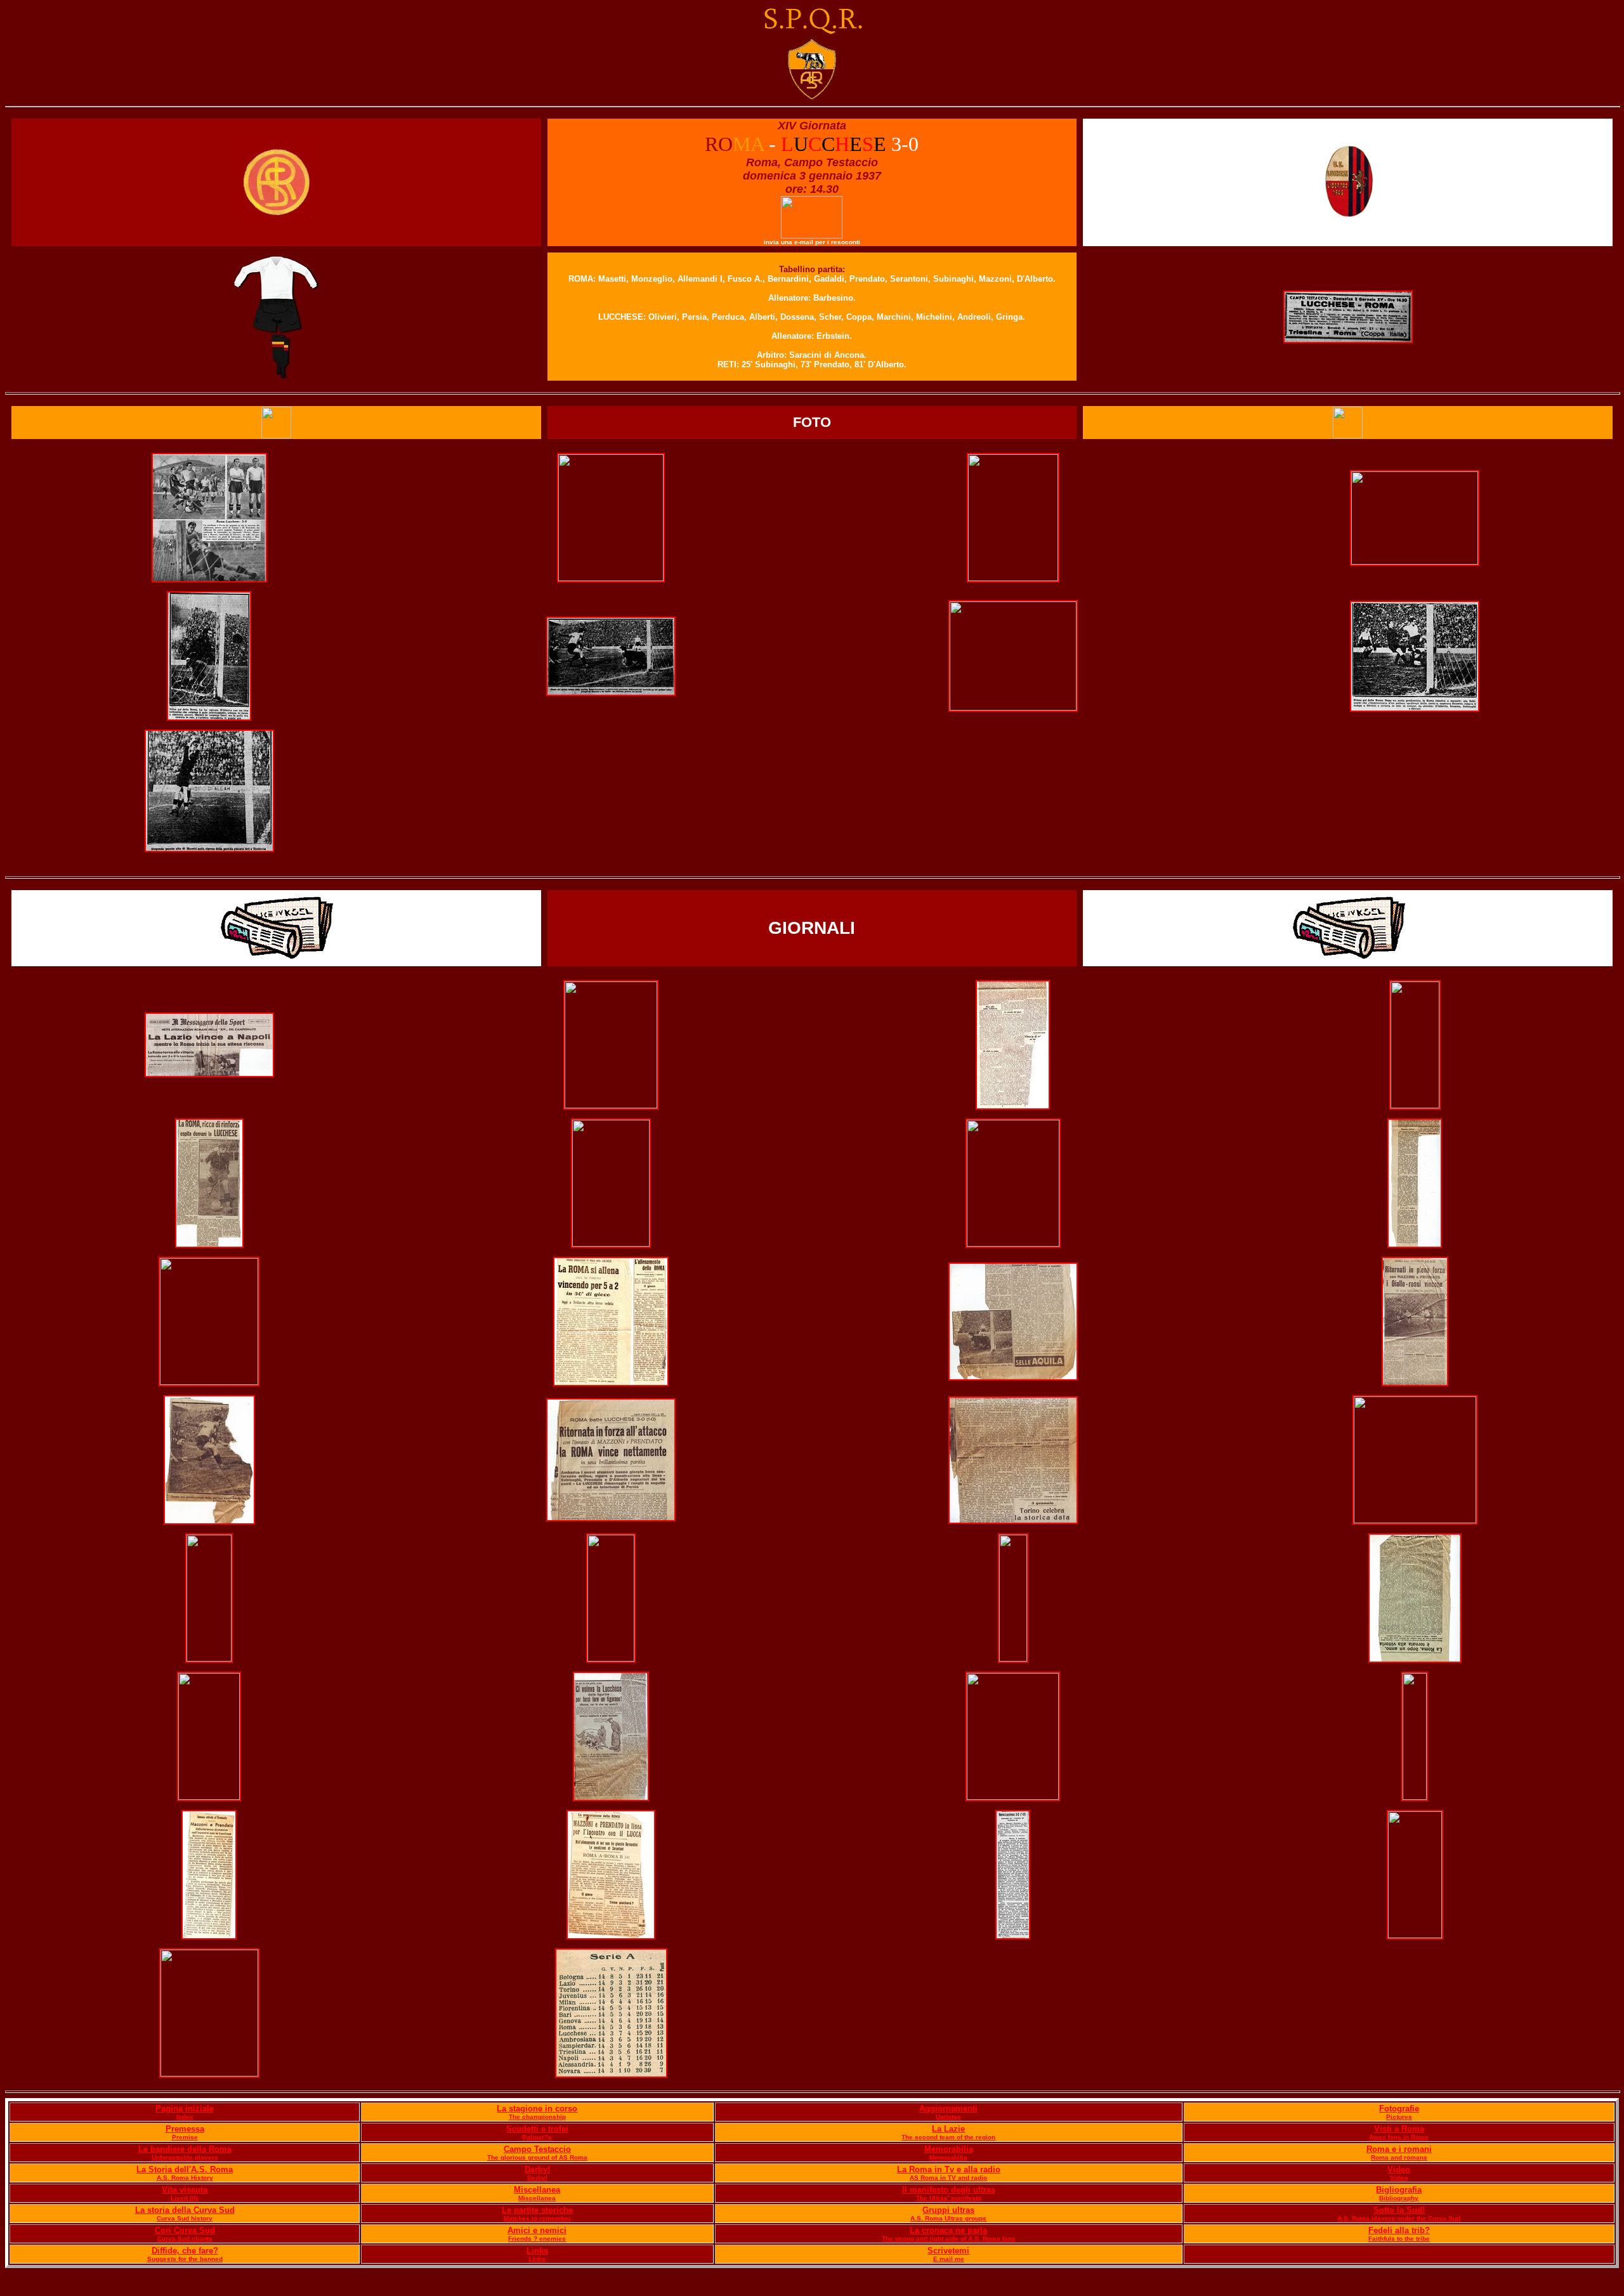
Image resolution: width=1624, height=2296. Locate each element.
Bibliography (1399, 2198)
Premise (185, 2137)
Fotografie (1399, 2109)
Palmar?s (537, 2137)
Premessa (185, 2129)
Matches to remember (537, 2218)
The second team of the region (948, 2137)
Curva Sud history (185, 2218)
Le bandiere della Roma (185, 2149)
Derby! (537, 2169)
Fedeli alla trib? (1399, 2230)
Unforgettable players (185, 2157)
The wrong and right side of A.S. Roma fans (949, 2239)
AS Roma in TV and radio (948, 2178)
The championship (537, 2117)
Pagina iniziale (185, 2109)
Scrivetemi (948, 2251)
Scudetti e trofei (537, 2129)
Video (1399, 2169)
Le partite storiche (537, 2210)
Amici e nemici (537, 2230)
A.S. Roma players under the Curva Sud (1399, 2218)
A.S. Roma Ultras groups (948, 2218)
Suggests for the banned (185, 2259)
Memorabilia (949, 2149)
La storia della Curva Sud (185, 2210)
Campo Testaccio (537, 2149)
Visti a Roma (1399, 2129)
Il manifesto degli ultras (949, 2190)
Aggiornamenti (948, 2109)
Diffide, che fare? (185, 2251)
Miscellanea (537, 2190)
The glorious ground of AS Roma (537, 2157)
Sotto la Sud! (1399, 2210)
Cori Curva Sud (185, 2230)
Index (185, 2117)
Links (537, 2251)
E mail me (949, 2259)
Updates (948, 2117)
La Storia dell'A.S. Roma (185, 2169)
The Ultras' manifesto (949, 2198)
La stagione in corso (537, 2109)
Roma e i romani (1399, 2149)
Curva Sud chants (185, 2239)
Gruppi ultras (948, 2210)
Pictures (1399, 2117)
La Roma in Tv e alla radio (949, 2169)
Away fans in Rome (1399, 2137)
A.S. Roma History (185, 2178)
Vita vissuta (185, 2190)
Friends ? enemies (537, 2239)
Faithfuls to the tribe (1399, 2239)
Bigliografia (1399, 2190)
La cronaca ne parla (948, 2230)
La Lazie (948, 2129)
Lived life (185, 2198)
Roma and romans (1399, 2157)
